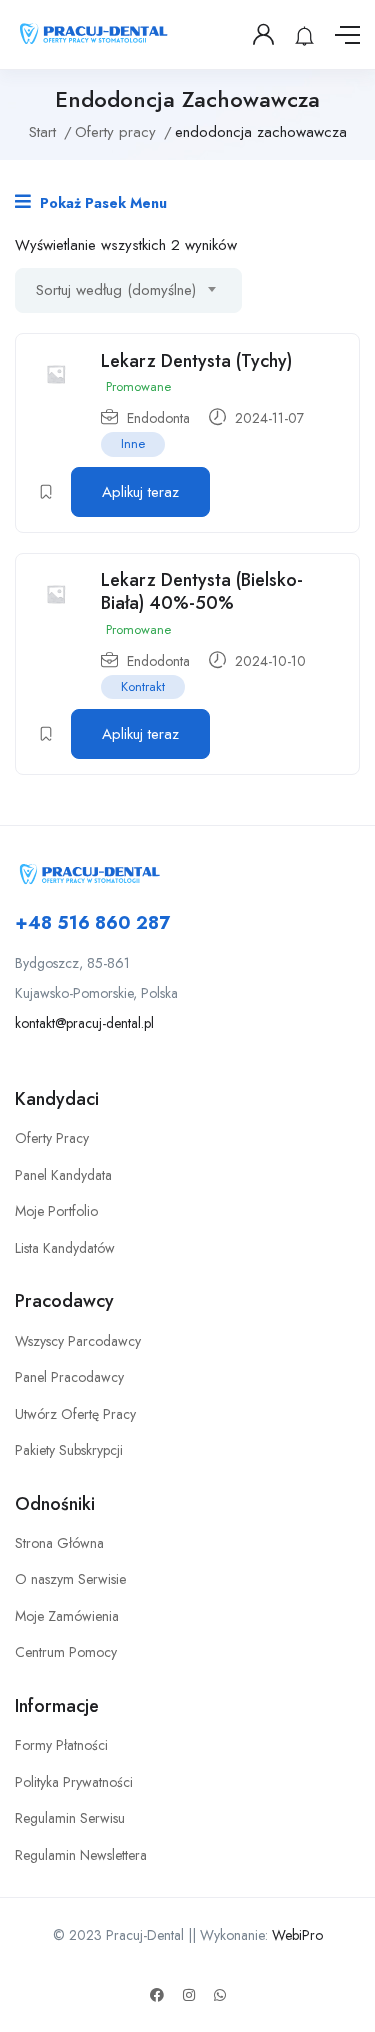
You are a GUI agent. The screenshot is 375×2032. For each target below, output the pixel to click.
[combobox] (128, 290)
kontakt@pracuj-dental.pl (84, 1023)
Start (42, 132)
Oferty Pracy (52, 1138)
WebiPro (297, 1935)
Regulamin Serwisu (70, 1818)
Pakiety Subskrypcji (69, 1450)
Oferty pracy (115, 132)
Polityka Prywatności (74, 1782)
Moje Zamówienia (67, 1616)
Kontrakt (143, 686)
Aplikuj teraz (140, 492)
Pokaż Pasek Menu (101, 203)
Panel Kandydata (63, 1175)
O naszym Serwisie (70, 1579)
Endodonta (158, 418)
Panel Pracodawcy (69, 1377)
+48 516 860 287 (92, 923)
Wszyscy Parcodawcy (78, 1341)
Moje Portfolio (56, 1211)
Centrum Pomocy (66, 1652)
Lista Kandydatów (65, 1248)
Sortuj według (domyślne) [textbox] (116, 290)
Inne (133, 443)
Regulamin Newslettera (81, 1855)
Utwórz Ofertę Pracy (75, 1414)
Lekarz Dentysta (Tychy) (196, 361)
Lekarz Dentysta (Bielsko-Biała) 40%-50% (202, 591)
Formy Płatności (61, 1745)
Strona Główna (59, 1543)
